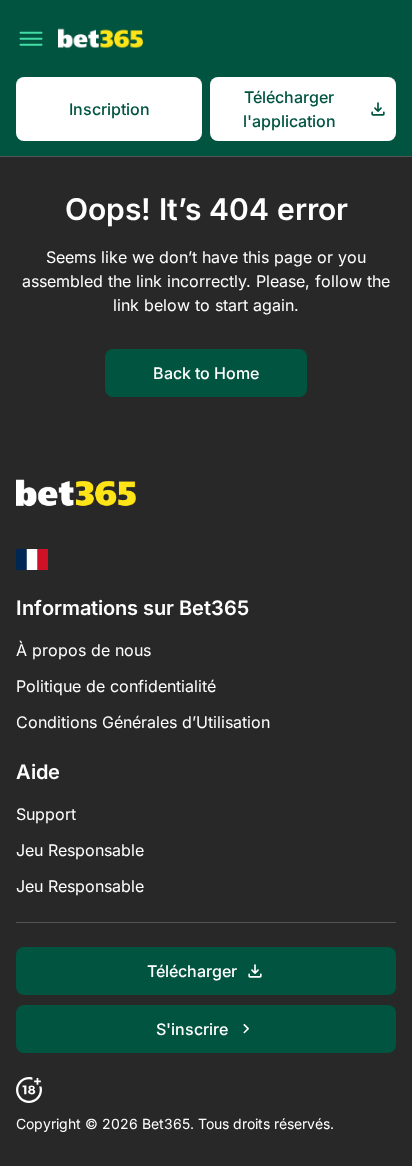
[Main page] (100, 38)
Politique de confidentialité (116, 686)
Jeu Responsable (80, 850)
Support (46, 814)
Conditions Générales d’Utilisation (143, 722)
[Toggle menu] (31, 39)
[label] (32, 559)
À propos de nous (83, 650)
